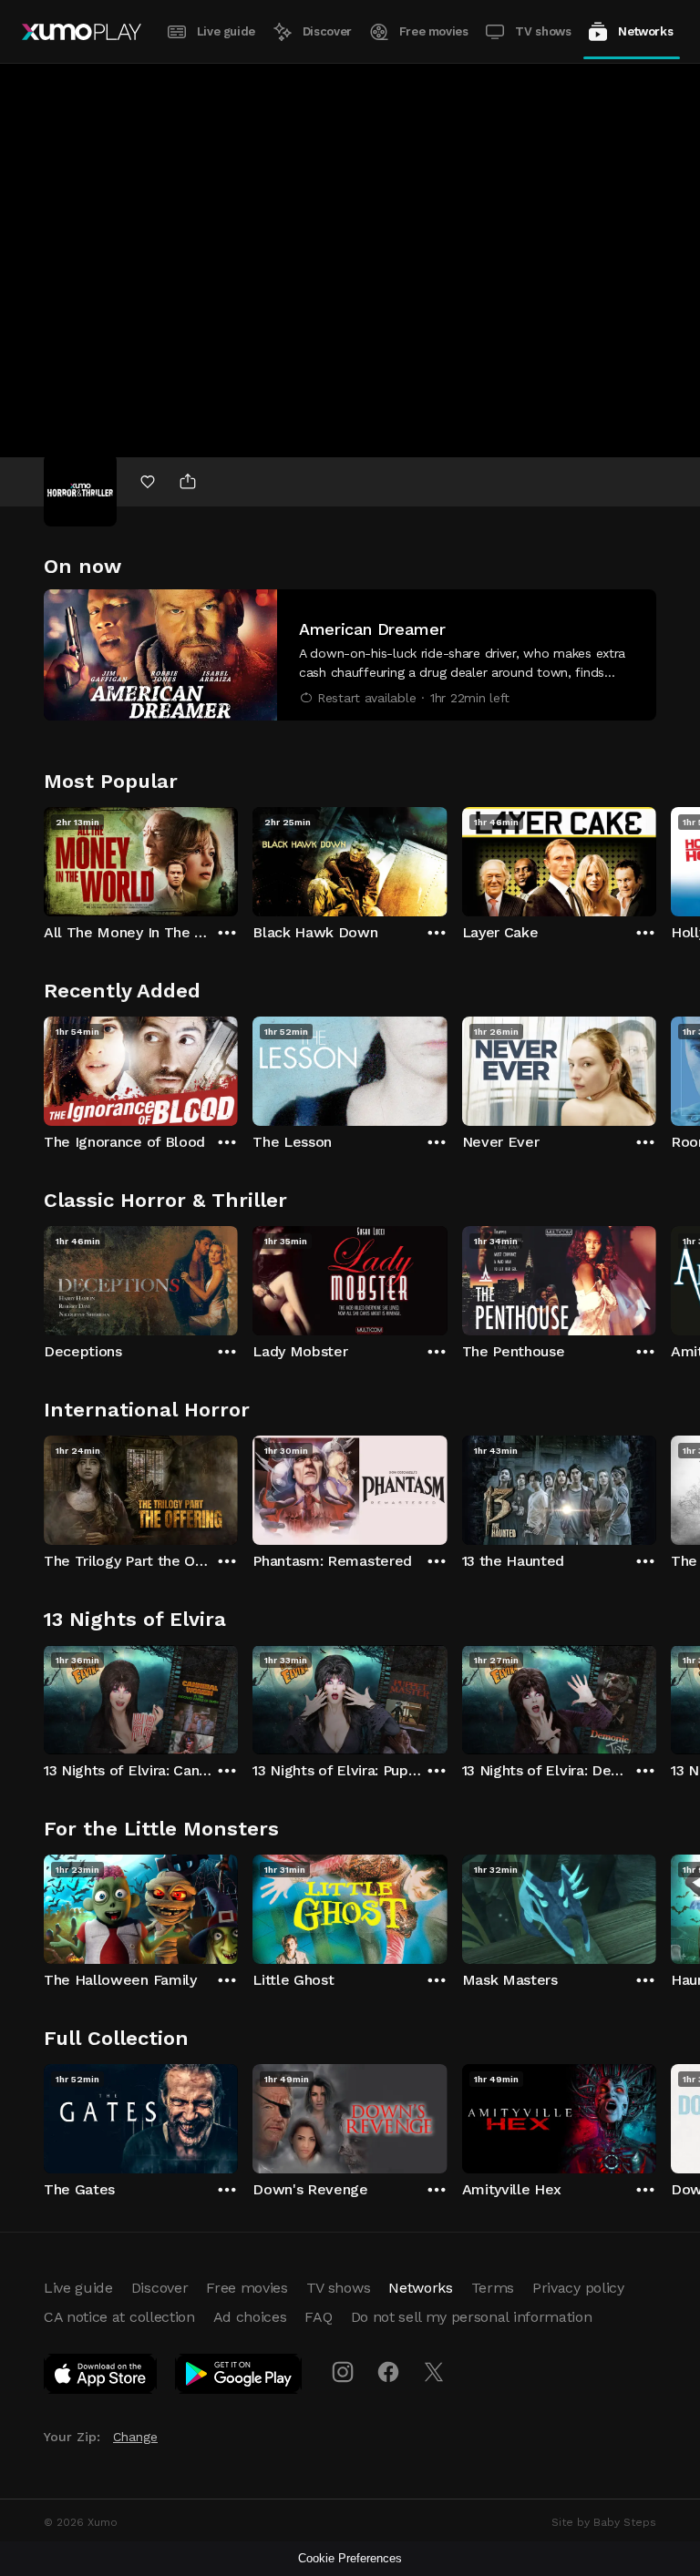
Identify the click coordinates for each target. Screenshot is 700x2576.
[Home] (82, 32)
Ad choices (250, 2317)
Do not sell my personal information (472, 2317)
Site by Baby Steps (604, 2522)
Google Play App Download (239, 2377)
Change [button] (135, 2437)
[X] (434, 2372)
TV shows (543, 31)
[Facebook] (388, 2372)
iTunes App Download (101, 2377)
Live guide (226, 31)
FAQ (318, 2317)
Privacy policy (578, 2288)
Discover (327, 31)
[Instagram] (343, 2372)
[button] (350, 655)
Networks (645, 31)
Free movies (434, 31)
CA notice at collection (119, 2317)
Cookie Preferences (350, 2558)
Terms (493, 2288)
